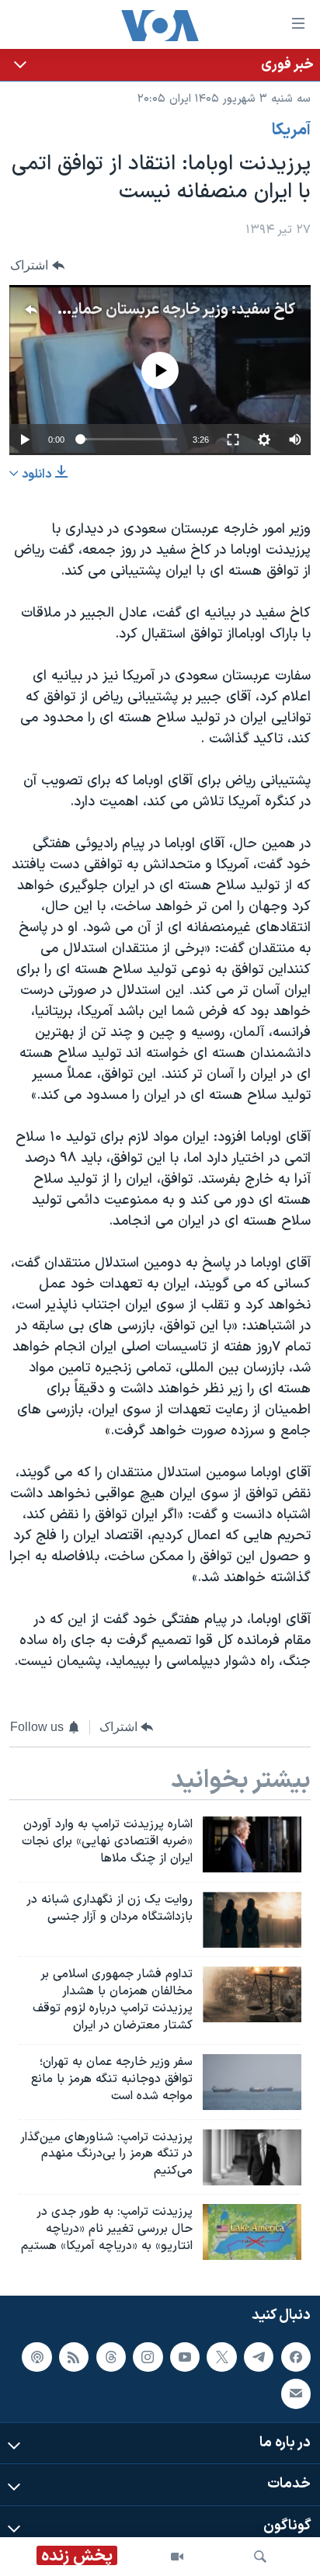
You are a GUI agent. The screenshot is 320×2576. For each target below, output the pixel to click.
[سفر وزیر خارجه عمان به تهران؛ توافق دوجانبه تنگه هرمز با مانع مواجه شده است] (252, 2082)
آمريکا (291, 130)
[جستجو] (260, 2557)
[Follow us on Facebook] (296, 2356)
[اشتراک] (296, 2393)
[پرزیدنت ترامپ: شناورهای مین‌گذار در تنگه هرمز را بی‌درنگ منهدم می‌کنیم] (252, 2157)
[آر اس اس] (74, 2356)
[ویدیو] (177, 2557)
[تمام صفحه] (233, 440)
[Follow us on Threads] (111, 2356)
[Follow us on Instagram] (148, 2356)
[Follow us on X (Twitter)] (221, 2356)
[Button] (37, 265)
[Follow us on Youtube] (185, 2356)
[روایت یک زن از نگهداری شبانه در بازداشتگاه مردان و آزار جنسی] (252, 1920)
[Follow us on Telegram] (259, 2356)
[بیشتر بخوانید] (160, 65)
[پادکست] (37, 2356)
